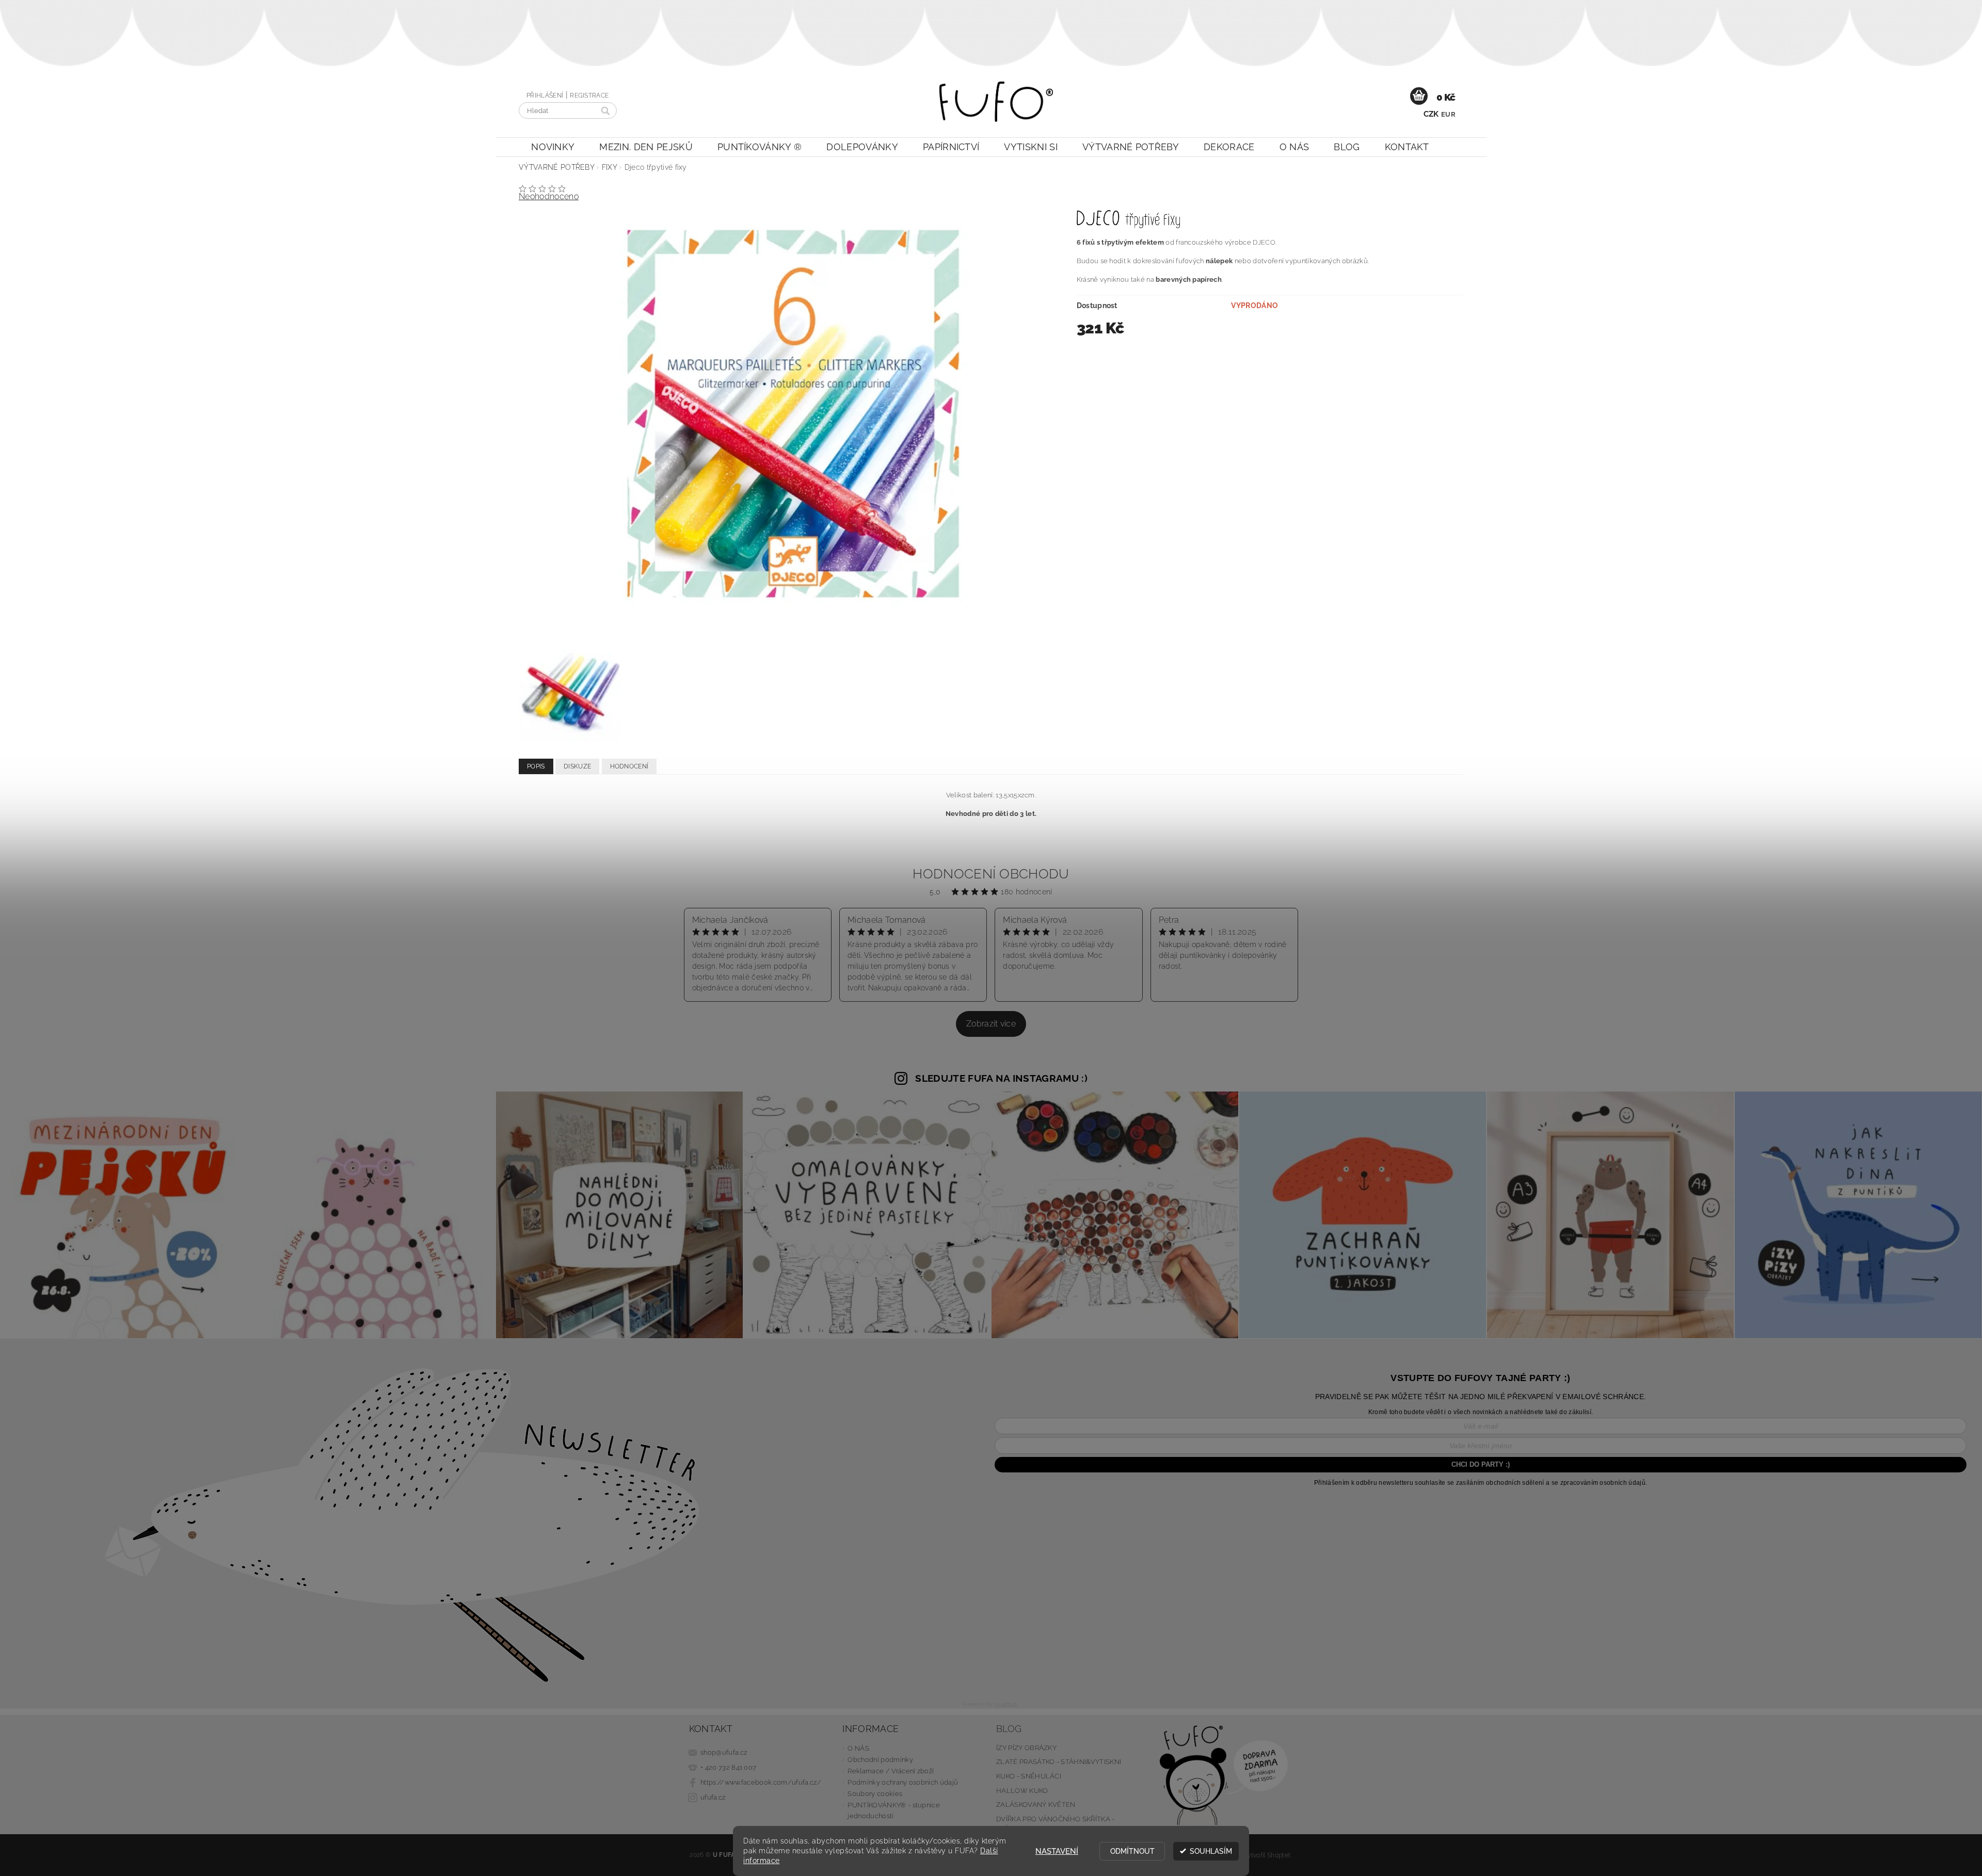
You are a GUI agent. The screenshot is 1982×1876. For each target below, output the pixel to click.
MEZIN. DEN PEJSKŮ (646, 147)
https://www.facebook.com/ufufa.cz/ (761, 1782)
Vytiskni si (1031, 147)
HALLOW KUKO (1022, 1791)
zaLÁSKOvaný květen (1036, 1805)
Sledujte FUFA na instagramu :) (1001, 1078)
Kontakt (1407, 147)
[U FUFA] (996, 107)
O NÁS (1294, 147)
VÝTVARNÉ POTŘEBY (1131, 147)
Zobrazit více (991, 1024)
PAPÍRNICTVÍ (951, 147)
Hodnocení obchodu (991, 874)
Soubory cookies (875, 1794)
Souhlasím (1211, 1851)
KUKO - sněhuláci (1029, 1776)
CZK (1431, 114)
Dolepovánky (862, 147)
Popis (536, 766)
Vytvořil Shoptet (1267, 1855)
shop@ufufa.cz (724, 1752)
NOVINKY (553, 147)
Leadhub (1006, 1704)
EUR (1448, 114)
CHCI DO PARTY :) (1481, 1464)
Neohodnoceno (549, 196)
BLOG (1347, 147)
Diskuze (577, 766)
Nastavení (1057, 1851)
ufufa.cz (713, 1797)
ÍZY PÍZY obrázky (1026, 1748)
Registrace (589, 95)
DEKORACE (1229, 147)
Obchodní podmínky (880, 1760)
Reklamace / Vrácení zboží (891, 1771)
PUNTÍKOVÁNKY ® (760, 147)
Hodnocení (629, 766)
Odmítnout (1132, 1851)
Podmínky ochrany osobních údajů (903, 1782)
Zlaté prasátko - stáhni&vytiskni (1059, 1762)
